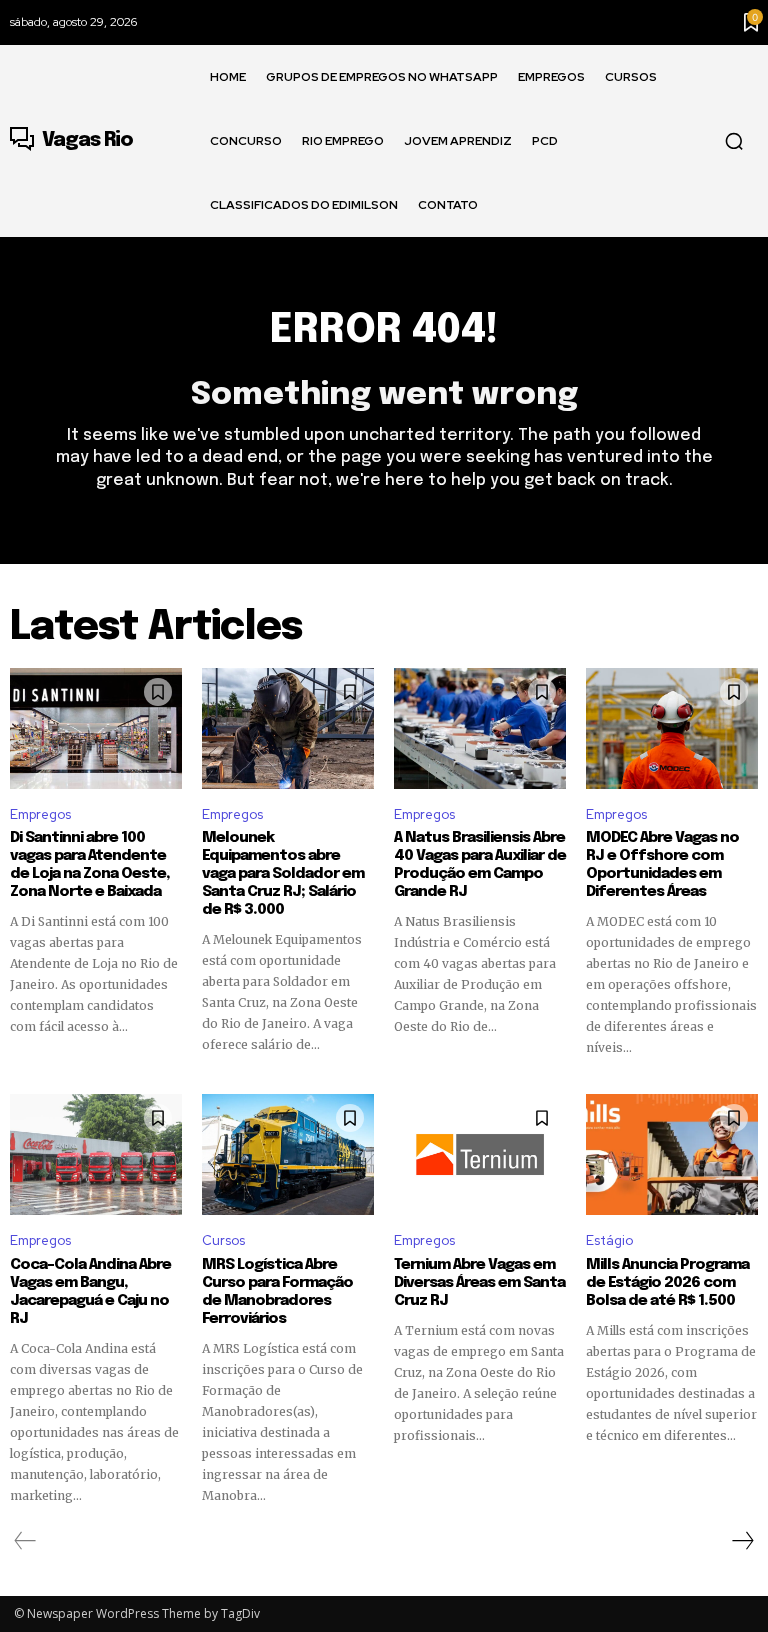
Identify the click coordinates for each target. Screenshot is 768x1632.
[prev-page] (25, 1541)
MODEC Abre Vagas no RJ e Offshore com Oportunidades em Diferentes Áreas (662, 865)
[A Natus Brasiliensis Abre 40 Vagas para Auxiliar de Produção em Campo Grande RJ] (480, 728)
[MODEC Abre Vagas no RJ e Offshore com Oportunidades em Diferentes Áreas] (672, 728)
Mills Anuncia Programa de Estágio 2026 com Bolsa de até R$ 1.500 (667, 1283)
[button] (734, 141)
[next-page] (742, 1541)
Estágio (609, 1240)
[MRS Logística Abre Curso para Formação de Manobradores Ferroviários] (288, 1154)
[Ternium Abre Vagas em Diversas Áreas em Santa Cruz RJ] (480, 1154)
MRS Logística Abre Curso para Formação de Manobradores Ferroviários (277, 1292)
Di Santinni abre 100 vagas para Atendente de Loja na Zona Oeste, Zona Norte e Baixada (90, 865)
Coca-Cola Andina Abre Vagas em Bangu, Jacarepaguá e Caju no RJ (90, 1292)
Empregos (40, 814)
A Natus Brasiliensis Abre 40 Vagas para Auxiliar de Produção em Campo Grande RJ (480, 865)
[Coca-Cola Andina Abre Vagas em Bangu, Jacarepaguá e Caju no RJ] (96, 1154)
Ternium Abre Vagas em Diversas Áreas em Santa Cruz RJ (479, 1283)
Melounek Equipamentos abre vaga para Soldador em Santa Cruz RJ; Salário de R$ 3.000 (283, 874)
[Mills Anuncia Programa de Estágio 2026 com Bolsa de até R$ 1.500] (672, 1154)
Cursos (223, 1240)
